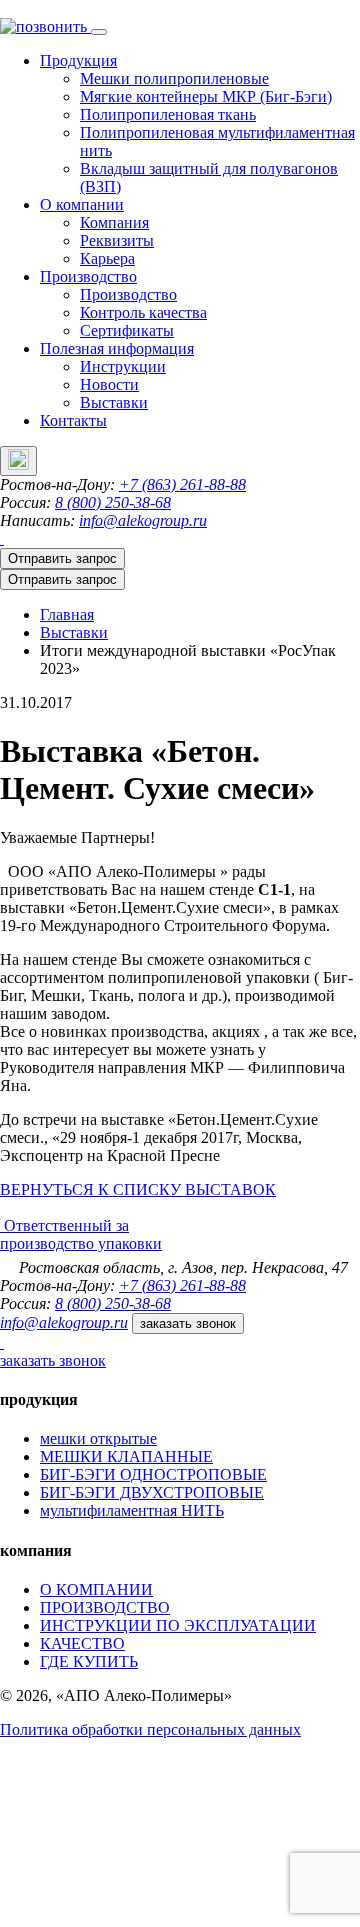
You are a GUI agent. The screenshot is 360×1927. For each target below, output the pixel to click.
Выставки (114, 402)
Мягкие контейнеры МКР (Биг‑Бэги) (206, 96)
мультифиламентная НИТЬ (132, 1510)
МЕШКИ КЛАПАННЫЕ (126, 1456)
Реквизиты (117, 240)
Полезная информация (117, 348)
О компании (82, 204)
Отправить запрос (62, 558)
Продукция (78, 60)
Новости (109, 384)
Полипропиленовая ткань (168, 114)
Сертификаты (127, 330)
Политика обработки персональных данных (150, 1729)
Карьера (107, 258)
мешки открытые (98, 1438)
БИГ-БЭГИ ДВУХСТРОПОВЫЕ (152, 1492)
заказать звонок (188, 1323)
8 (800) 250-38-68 (113, 502)
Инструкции (123, 366)
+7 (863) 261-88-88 (182, 484)
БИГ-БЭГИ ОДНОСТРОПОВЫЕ (153, 1474)
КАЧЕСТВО (82, 1643)
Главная (67, 614)
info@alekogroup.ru (143, 520)
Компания (114, 222)
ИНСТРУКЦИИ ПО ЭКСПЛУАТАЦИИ (178, 1625)
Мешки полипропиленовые (174, 78)
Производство (88, 276)
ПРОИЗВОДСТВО (105, 1607)
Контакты (73, 420)
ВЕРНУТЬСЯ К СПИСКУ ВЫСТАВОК (138, 1189)
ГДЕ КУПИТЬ (89, 1661)
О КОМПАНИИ (96, 1589)
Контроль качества (143, 312)
